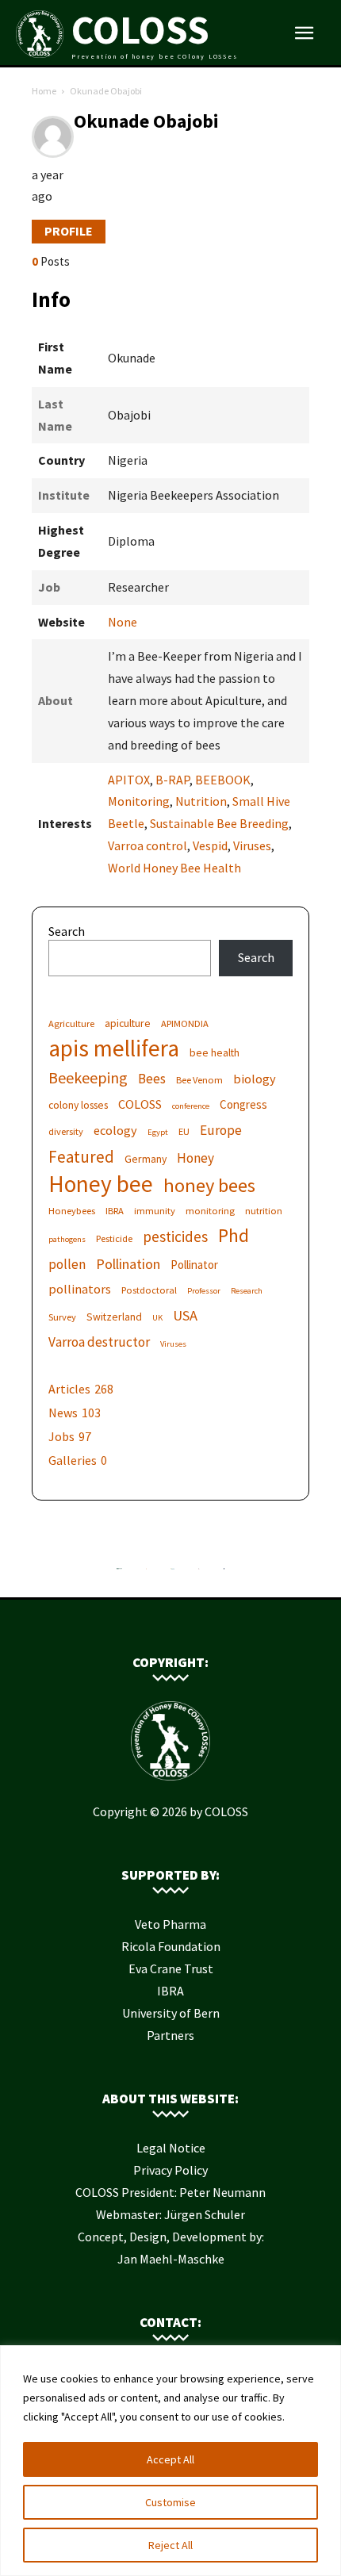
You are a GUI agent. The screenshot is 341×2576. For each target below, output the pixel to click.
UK (157, 1318)
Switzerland (114, 1317)
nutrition (264, 1211)
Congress (243, 1104)
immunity (155, 1211)
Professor (204, 1291)
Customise (170, 2502)
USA (185, 1315)
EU (184, 1131)
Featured (81, 1157)
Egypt (158, 1132)
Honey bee (101, 1184)
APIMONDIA (185, 1023)
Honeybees (72, 1211)
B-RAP (172, 780)
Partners (170, 2035)
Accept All (170, 2459)
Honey (195, 1158)
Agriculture (71, 1023)
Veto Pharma (170, 1924)
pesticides (175, 1237)
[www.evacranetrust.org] (146, 1573)
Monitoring (139, 801)
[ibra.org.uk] (224, 1573)
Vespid (210, 845)
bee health (215, 1052)
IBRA (115, 1211)
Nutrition (201, 801)
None (123, 622)
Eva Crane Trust (171, 1968)
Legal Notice (171, 2148)
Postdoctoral (149, 1290)
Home (44, 91)
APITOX (129, 780)
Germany (146, 1159)
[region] (170, 2461)
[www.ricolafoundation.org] (119, 1573)
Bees (152, 1079)
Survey (62, 1317)
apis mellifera (114, 1048)
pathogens (67, 1239)
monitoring (210, 1211)
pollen (67, 1265)
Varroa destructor (99, 1342)
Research (247, 1291)
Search (67, 931)
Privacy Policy (170, 2170)
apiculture (128, 1023)
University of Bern (171, 2013)
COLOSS (140, 1104)
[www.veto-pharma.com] (172, 1573)
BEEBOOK (223, 780)
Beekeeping (88, 1077)
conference (191, 1106)
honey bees (209, 1185)
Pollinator (194, 1265)
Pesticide (114, 1238)
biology (255, 1079)
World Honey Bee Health (174, 868)
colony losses (78, 1105)
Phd (234, 1235)
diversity (66, 1131)
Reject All (170, 2545)
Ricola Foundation (171, 1946)
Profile (69, 231)
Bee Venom (199, 1080)
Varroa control (148, 845)
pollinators (80, 1289)
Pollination (128, 1264)
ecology (115, 1130)
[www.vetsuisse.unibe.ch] (199, 1573)
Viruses (252, 845)
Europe (221, 1131)
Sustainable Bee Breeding (219, 823)
